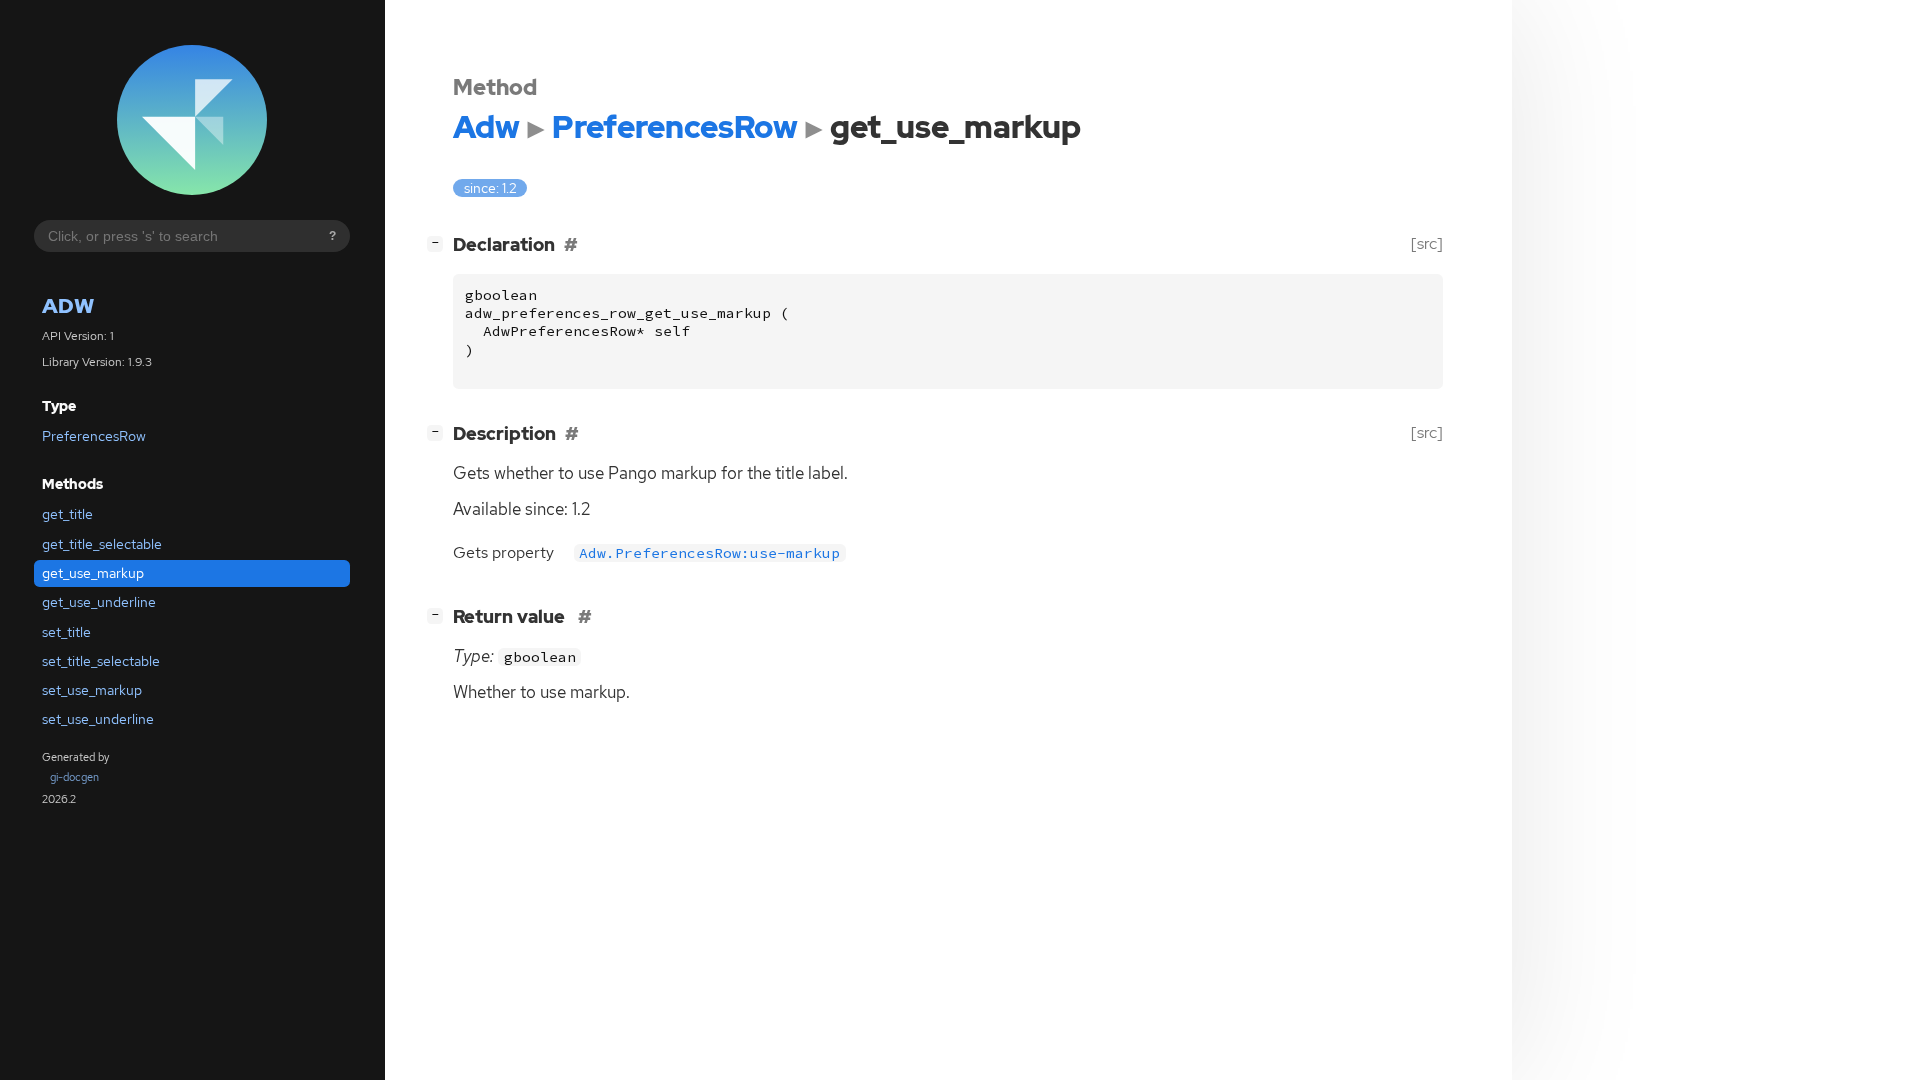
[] (439, 242)
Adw (68, 305)
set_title (66, 632)
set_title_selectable (101, 661)
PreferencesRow (94, 436)
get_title (67, 514)
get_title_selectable (102, 544)
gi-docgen (74, 777)
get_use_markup (93, 573)
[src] (1427, 243)
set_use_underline (98, 719)
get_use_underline (99, 602)
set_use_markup (92, 690)
